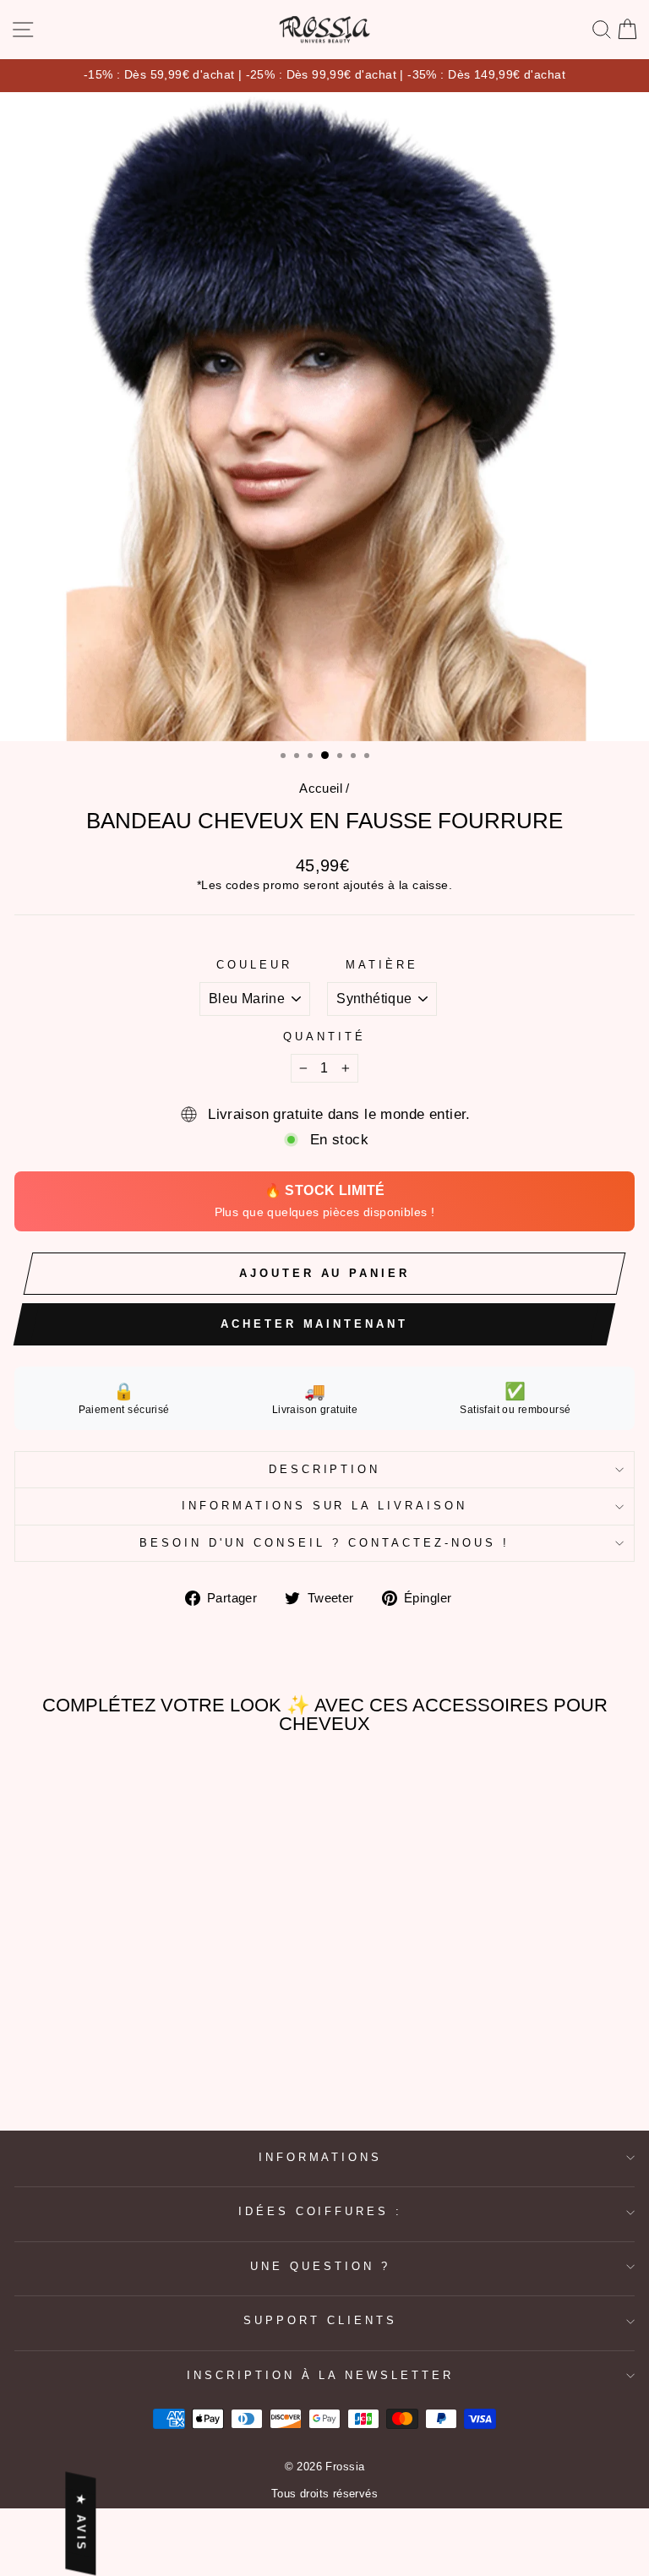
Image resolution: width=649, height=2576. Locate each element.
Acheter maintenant (314, 1324)
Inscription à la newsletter (320, 2375)
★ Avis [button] (81, 2524)
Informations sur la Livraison (324, 1506)
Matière (382, 965)
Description (325, 1469)
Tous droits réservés (324, 2494)
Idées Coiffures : (321, 2211)
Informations (321, 2157)
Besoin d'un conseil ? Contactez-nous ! (324, 1543)
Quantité (324, 1037)
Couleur (254, 965)
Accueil (321, 788)
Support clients (320, 2320)
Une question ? (320, 2266)
